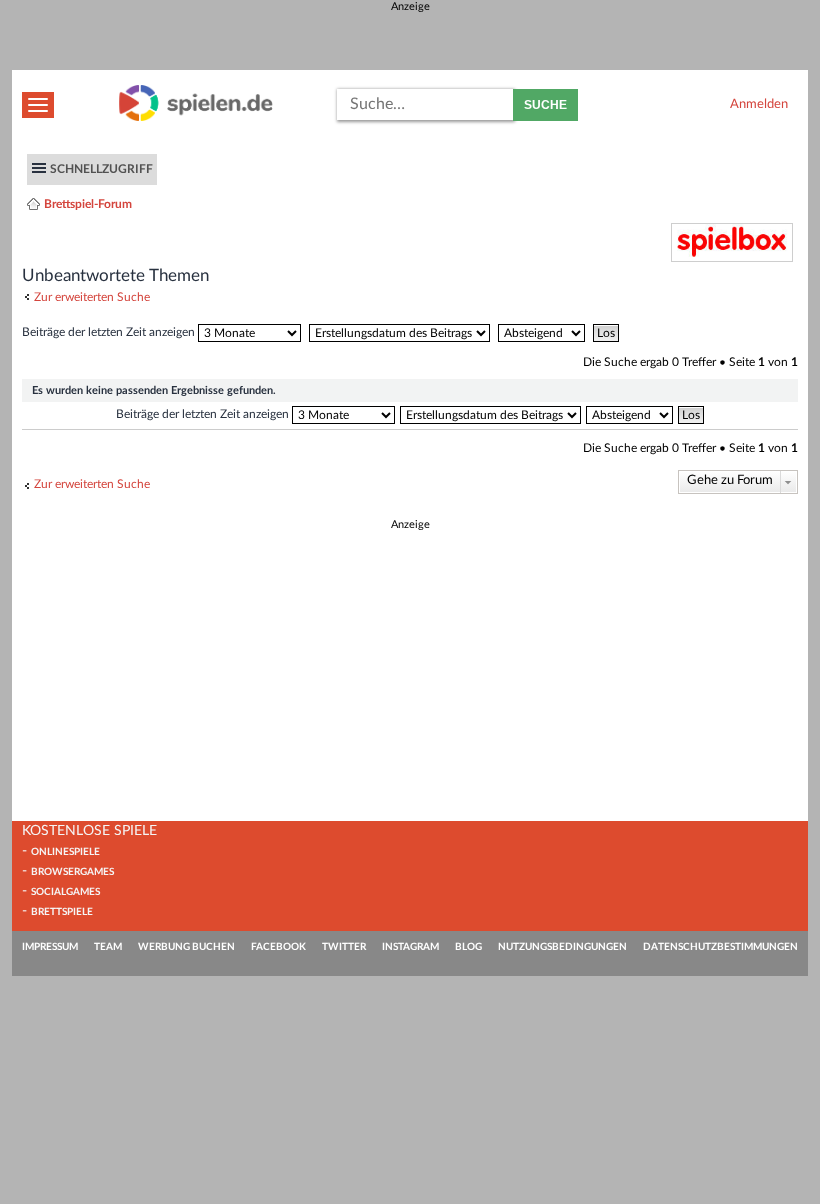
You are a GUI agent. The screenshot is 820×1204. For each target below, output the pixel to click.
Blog (468, 947)
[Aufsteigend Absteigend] (544, 332)
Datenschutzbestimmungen (720, 947)
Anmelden (759, 104)
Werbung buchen (186, 947)
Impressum (50, 947)
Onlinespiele (65, 852)
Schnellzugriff (101, 169)
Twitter (344, 947)
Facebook (278, 947)
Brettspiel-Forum (88, 204)
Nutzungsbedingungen (562, 947)
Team (108, 947)
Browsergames (72, 872)
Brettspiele (62, 912)
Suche (545, 105)
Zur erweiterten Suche (92, 297)
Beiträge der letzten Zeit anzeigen (110, 332)
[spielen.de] (196, 117)
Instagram (410, 947)
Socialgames (65, 892)
